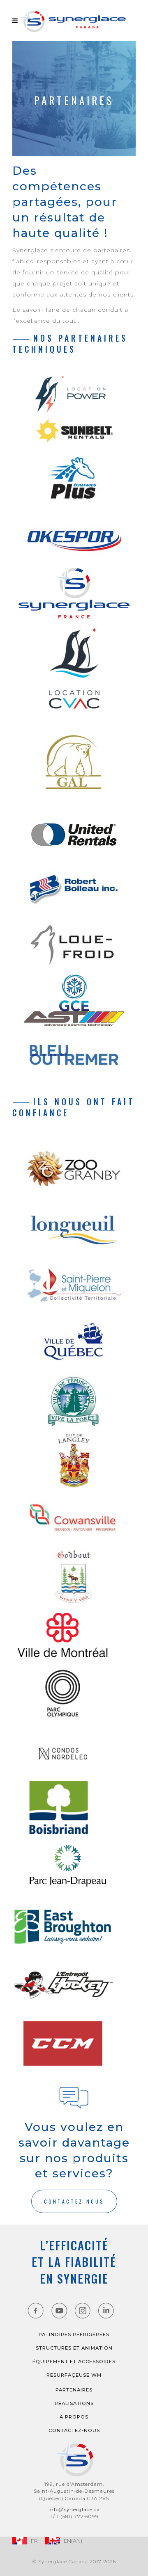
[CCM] (68, 2043)
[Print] (74, 1019)
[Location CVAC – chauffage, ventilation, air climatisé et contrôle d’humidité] (74, 668)
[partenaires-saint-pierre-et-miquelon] (74, 1285)
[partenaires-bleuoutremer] (74, 1055)
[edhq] (68, 1985)
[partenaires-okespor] (74, 537)
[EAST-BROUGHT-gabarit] (68, 1927)
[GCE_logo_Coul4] (74, 993)
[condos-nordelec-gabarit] (68, 1751)
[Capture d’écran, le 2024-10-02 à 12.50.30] (74, 431)
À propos (74, 2417)
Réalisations (74, 2403)
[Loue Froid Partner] (74, 945)
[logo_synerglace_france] (74, 593)
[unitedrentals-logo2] (74, 834)
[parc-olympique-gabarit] (68, 1693)
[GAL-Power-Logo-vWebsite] (74, 764)
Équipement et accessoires (74, 2362)
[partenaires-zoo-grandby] (74, 1168)
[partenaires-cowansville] (74, 1518)
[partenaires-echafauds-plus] (74, 479)
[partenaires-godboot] (74, 1577)
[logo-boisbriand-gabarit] (64, 1808)
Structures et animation (74, 2348)
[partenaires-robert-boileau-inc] (74, 887)
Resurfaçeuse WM (74, 2375)
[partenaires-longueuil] (74, 1227)
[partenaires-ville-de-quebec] (74, 1343)
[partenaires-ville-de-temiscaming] (74, 1401)
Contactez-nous (74, 2430)
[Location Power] (74, 394)
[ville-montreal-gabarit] (68, 1635)
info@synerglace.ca (74, 2510)
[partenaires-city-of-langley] (74, 1460)
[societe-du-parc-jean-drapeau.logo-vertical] (74, 1866)
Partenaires (74, 2390)
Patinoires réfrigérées (74, 2334)
